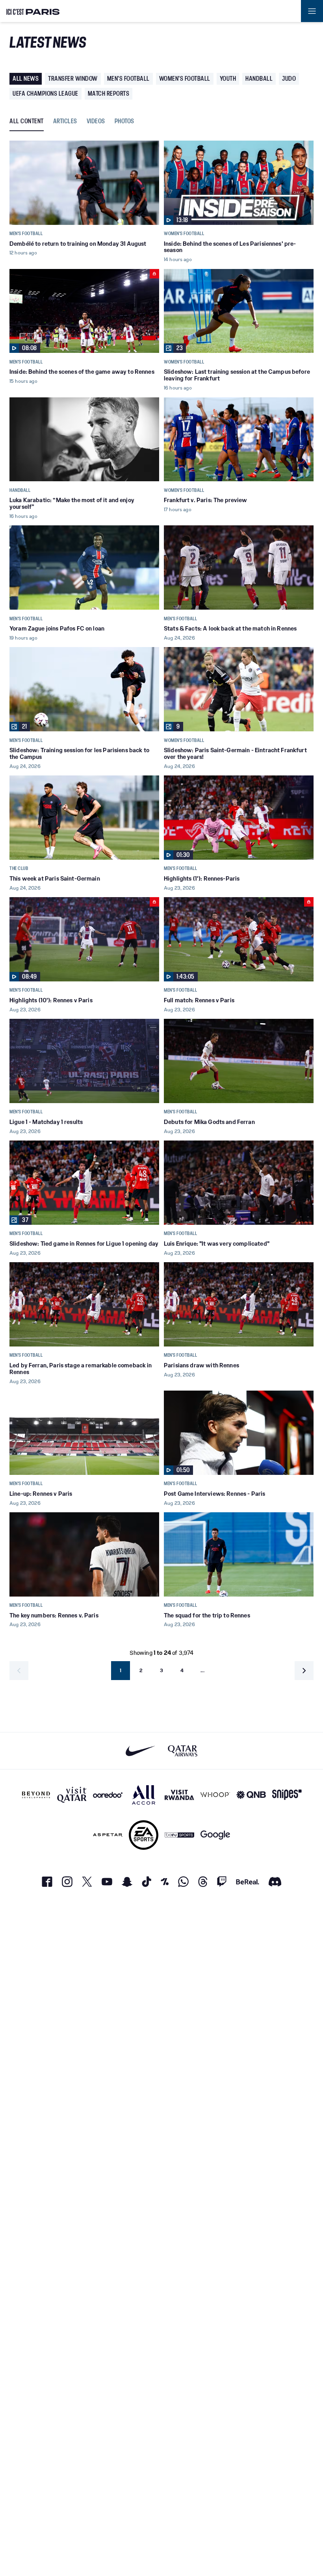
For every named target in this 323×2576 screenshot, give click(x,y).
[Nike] (140, 1751)
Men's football (128, 79)
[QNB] (251, 1795)
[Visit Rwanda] (179, 1795)
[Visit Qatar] (72, 1795)
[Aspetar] (108, 1835)
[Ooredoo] (108, 1795)
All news (26, 79)
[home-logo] (33, 11)
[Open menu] (312, 11)
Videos (96, 121)
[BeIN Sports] (179, 1835)
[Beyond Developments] (36, 1795)
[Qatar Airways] (183, 1751)
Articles (65, 121)
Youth (228, 79)
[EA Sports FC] (144, 1835)
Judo (289, 79)
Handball (259, 79)
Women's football (185, 79)
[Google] (215, 1835)
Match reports (109, 94)
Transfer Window (73, 79)
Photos (124, 121)
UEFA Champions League (45, 94)
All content (27, 121)
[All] (144, 1795)
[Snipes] (287, 1795)
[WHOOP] (215, 1795)
